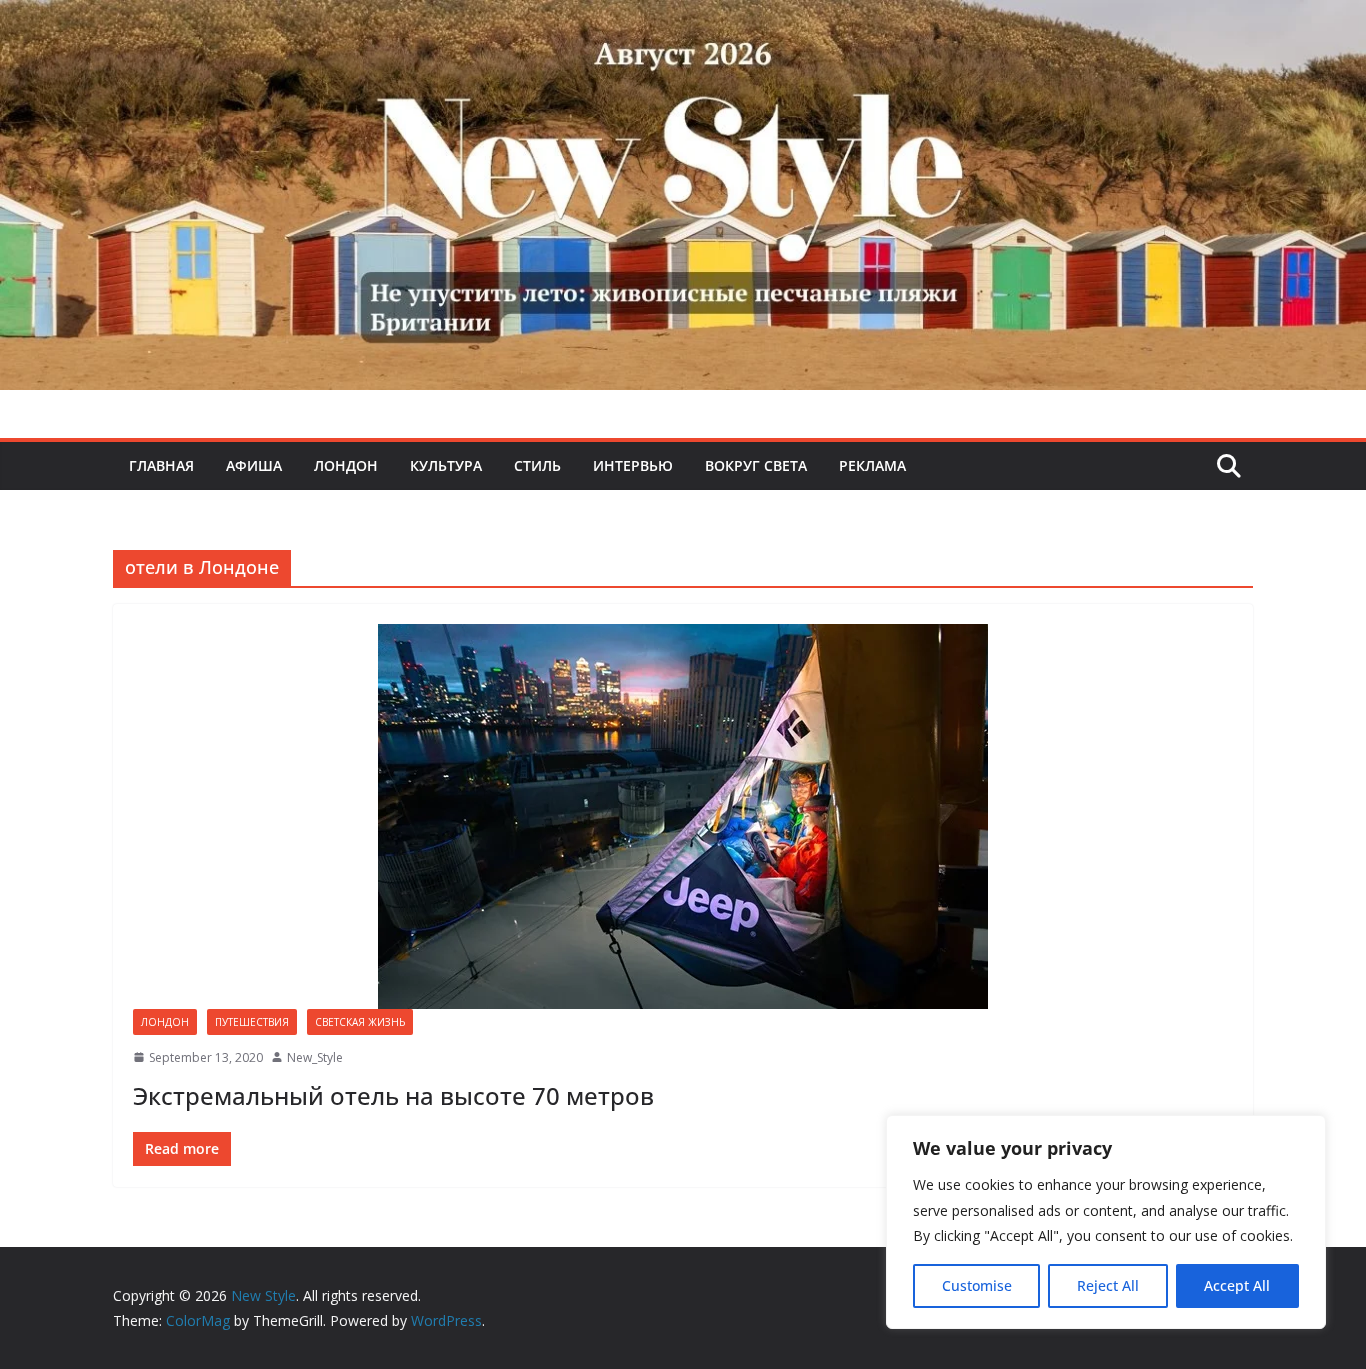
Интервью (633, 465)
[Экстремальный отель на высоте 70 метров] (683, 816)
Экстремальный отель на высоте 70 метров (393, 1095)
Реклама (872, 465)
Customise (977, 1285)
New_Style (315, 1057)
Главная (161, 465)
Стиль (537, 465)
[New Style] (683, 21)
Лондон (346, 465)
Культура (446, 465)
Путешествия (252, 1022)
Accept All (1237, 1285)
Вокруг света (756, 465)
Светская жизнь (360, 1022)
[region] (1106, 1222)
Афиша (254, 465)
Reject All (1108, 1285)
